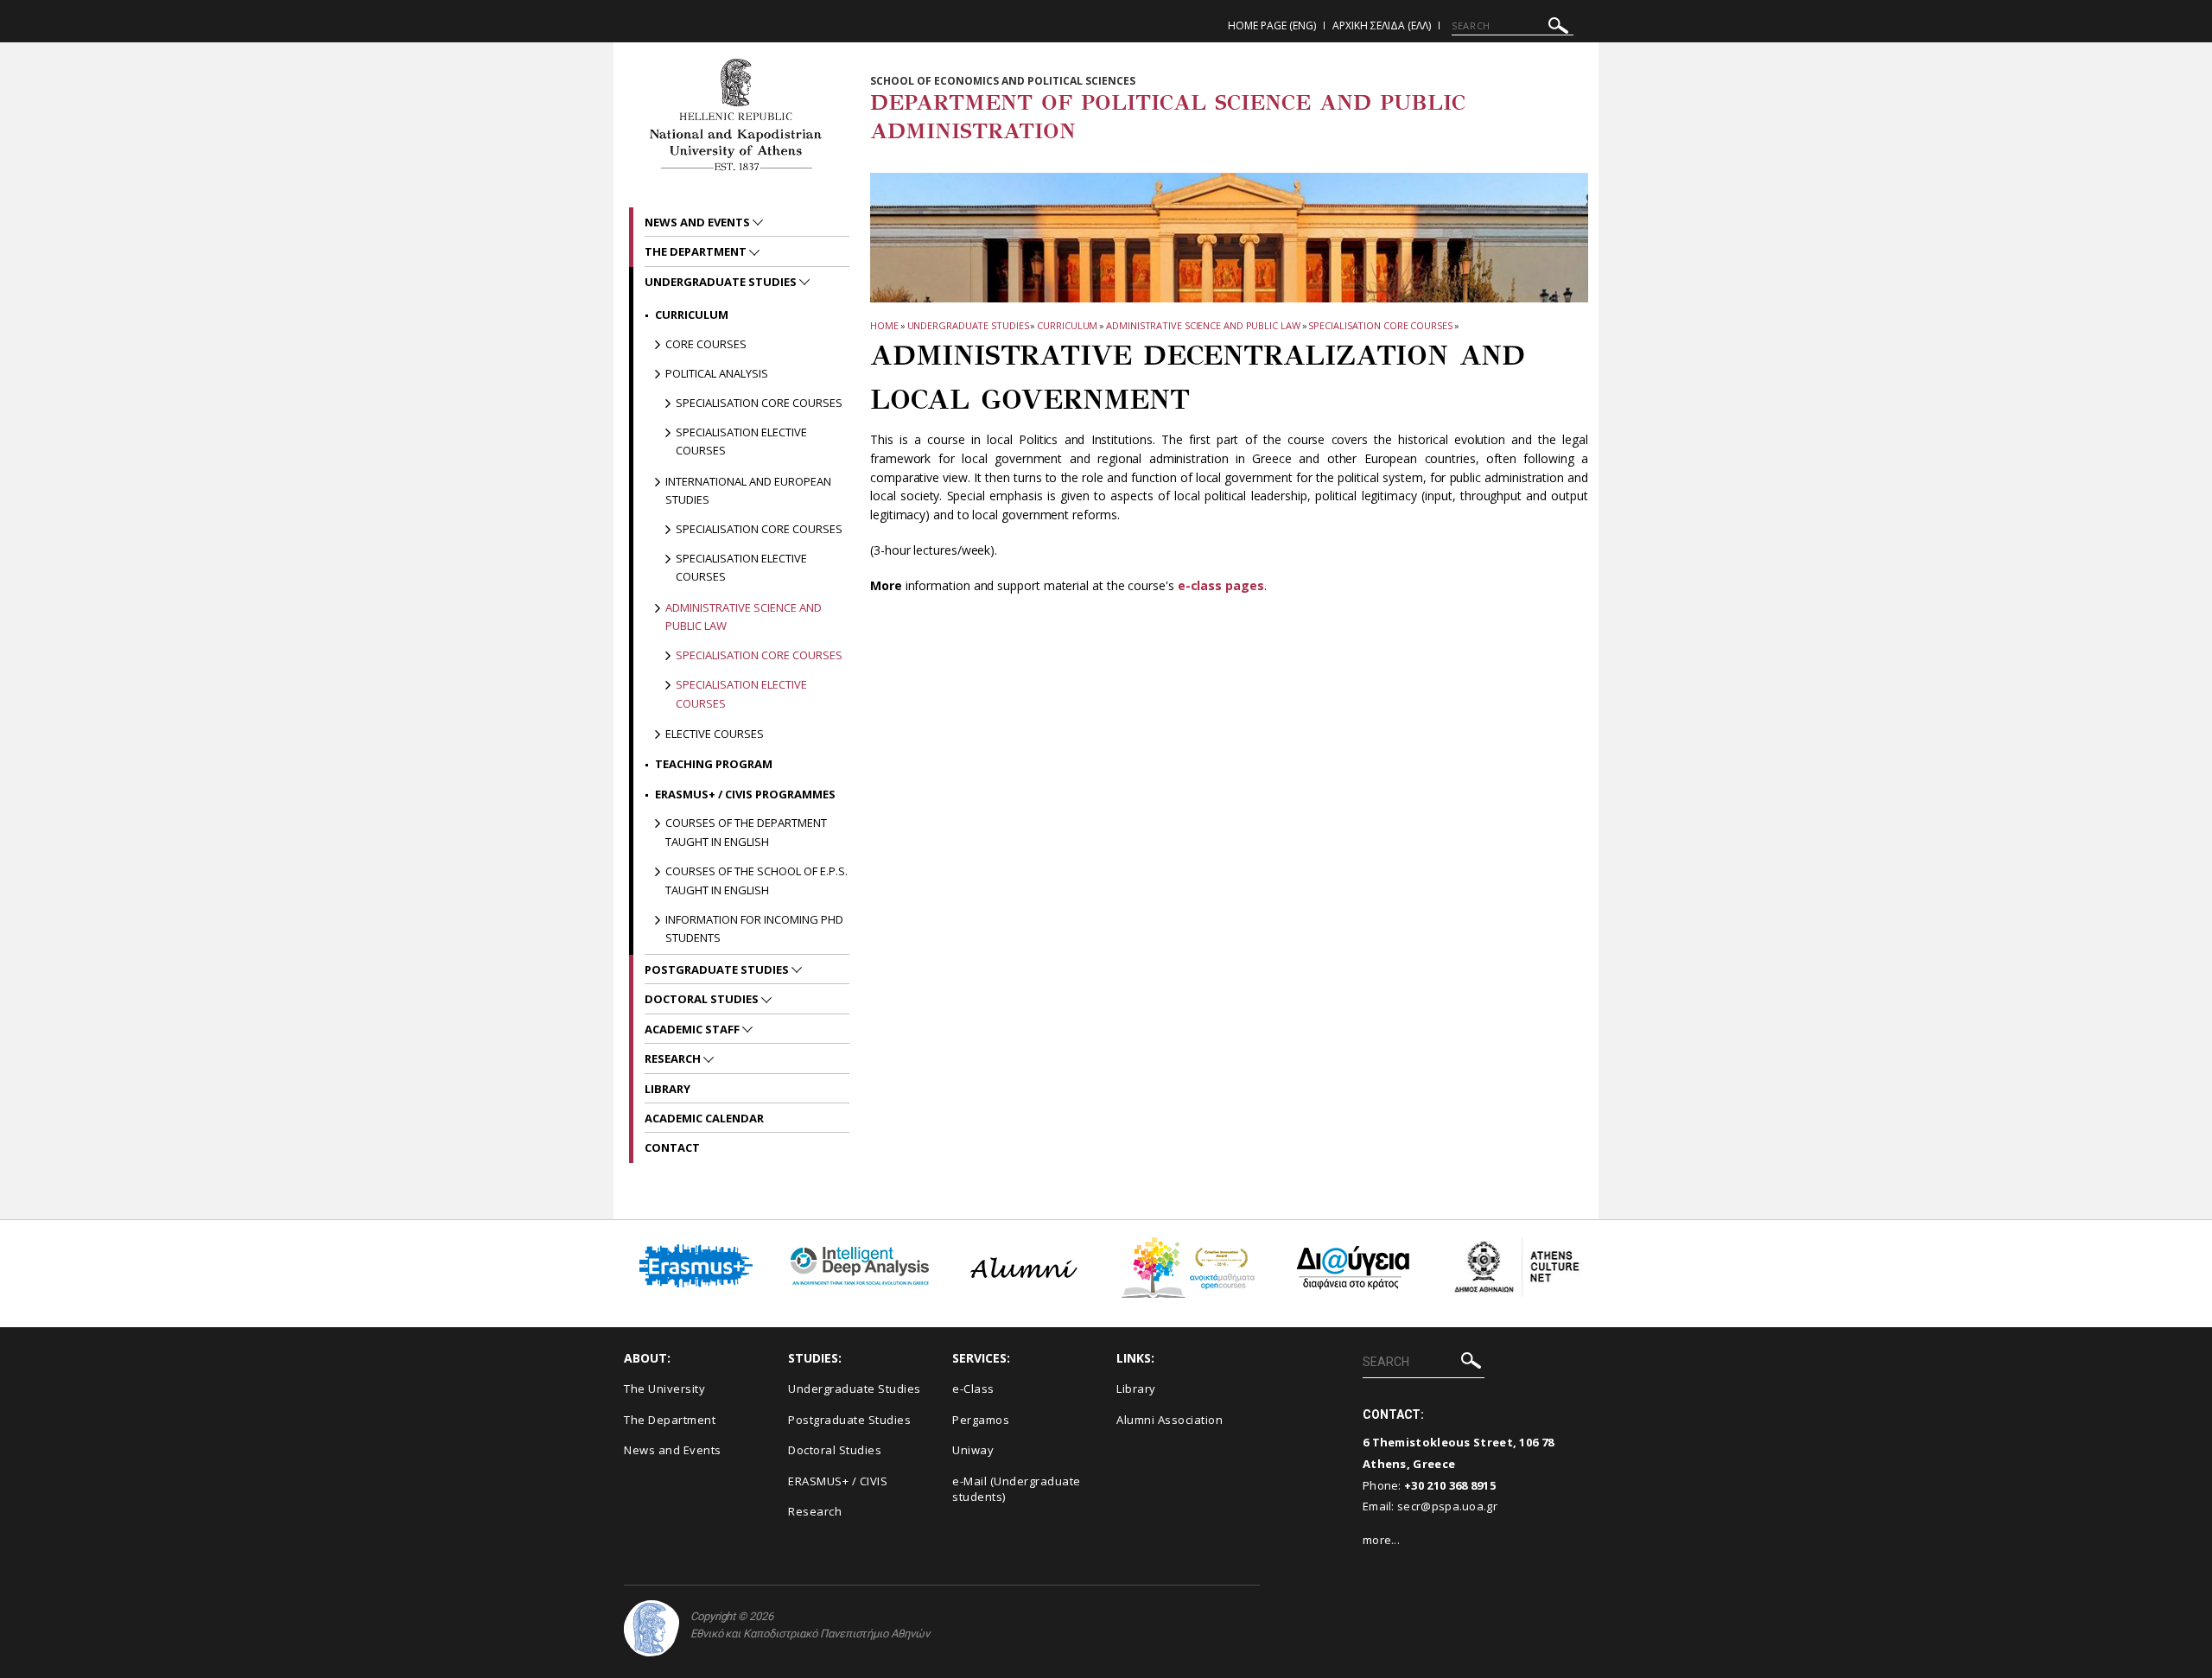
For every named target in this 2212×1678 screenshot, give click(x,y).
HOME (884, 325)
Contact (672, 1147)
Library (667, 1089)
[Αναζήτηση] (1558, 28)
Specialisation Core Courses (1380, 325)
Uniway (973, 1450)
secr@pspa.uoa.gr (1447, 1506)
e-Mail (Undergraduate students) (1017, 1489)
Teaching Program (714, 764)
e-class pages (1221, 585)
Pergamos (981, 1420)
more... (1381, 1540)
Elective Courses (715, 734)
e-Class (973, 1389)
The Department (697, 251)
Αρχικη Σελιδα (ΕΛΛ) (1382, 25)
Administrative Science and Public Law (1203, 325)
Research (674, 1058)
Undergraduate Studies (968, 325)
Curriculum (1067, 325)
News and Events (699, 222)
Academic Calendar (704, 1118)
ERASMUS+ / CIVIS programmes (745, 794)
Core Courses (706, 344)
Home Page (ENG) (1272, 25)
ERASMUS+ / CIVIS (838, 1481)
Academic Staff (693, 1029)
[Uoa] (652, 1628)
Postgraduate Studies (718, 969)
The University (664, 1389)
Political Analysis (717, 373)
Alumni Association (1170, 1420)
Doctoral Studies (703, 999)
